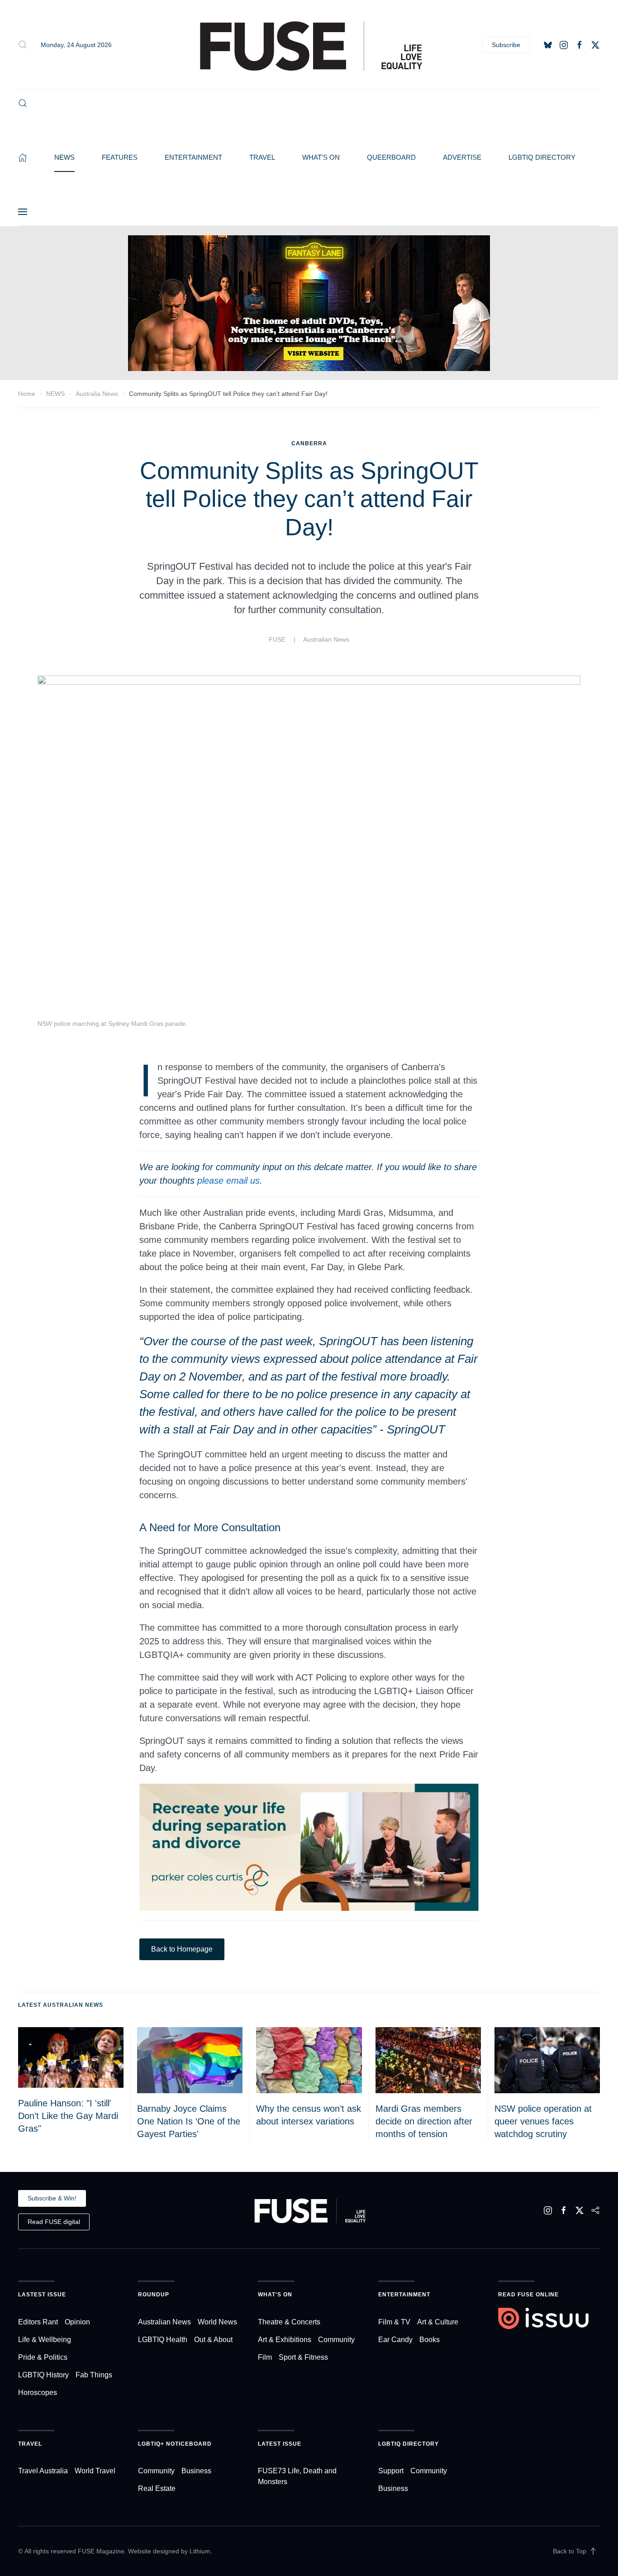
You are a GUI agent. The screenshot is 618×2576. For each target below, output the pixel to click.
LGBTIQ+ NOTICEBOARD (175, 2444)
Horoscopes (38, 2393)
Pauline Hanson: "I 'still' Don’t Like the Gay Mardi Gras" (68, 2116)
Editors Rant (38, 2322)
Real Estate (157, 2488)
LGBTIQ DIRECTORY (542, 157)
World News (217, 2322)
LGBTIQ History (43, 2375)
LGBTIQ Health (163, 2340)
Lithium (200, 2551)
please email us (228, 1181)
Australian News (326, 639)
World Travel (95, 2471)
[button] (23, 45)
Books (430, 2340)
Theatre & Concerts (289, 2322)
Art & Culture (438, 2322)
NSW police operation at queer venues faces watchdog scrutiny (543, 2121)
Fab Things (94, 2375)
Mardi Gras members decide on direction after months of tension (424, 2121)
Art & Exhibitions (285, 2340)
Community (336, 2340)
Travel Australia (43, 2471)
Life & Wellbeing (45, 2340)
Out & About (213, 2340)
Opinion (77, 2322)
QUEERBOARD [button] (391, 157)
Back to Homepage (182, 1949)
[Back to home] (309, 45)
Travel (30, 2444)
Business (196, 2471)
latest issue (280, 2444)
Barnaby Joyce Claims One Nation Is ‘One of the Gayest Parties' (189, 2121)
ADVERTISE (462, 157)
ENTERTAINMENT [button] (193, 157)
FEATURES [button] (120, 157)
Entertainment (404, 2295)
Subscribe (506, 44)
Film (265, 2357)
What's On (275, 2295)
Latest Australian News (61, 2005)
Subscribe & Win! (52, 2198)
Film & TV (394, 2322)
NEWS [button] (64, 157)
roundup (154, 2295)
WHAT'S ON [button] (321, 157)
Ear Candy (395, 2340)
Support (391, 2471)
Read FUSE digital (54, 2222)
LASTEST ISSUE (42, 2295)
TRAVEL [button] (262, 157)
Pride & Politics (43, 2357)
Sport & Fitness (303, 2357)
